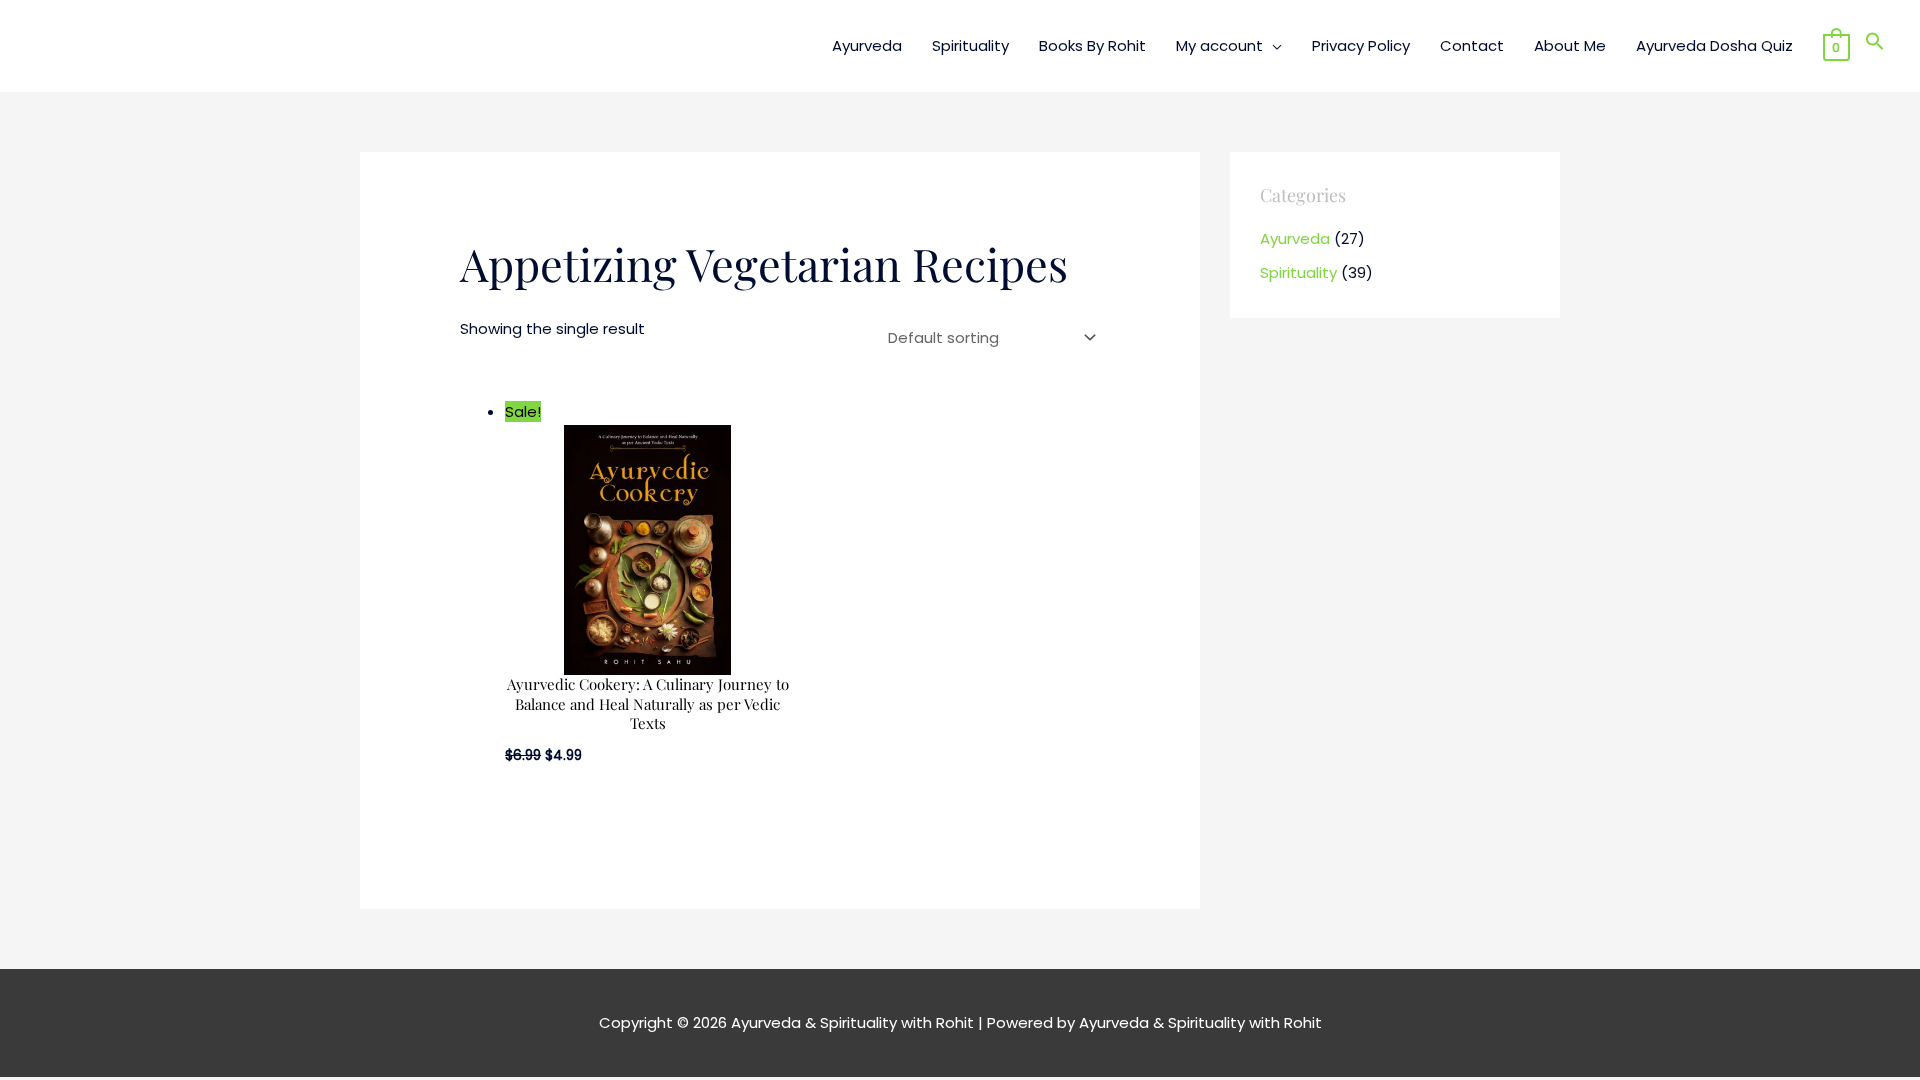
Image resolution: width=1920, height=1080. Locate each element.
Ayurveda (1295, 238)
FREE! (1051, 29)
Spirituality (1298, 272)
